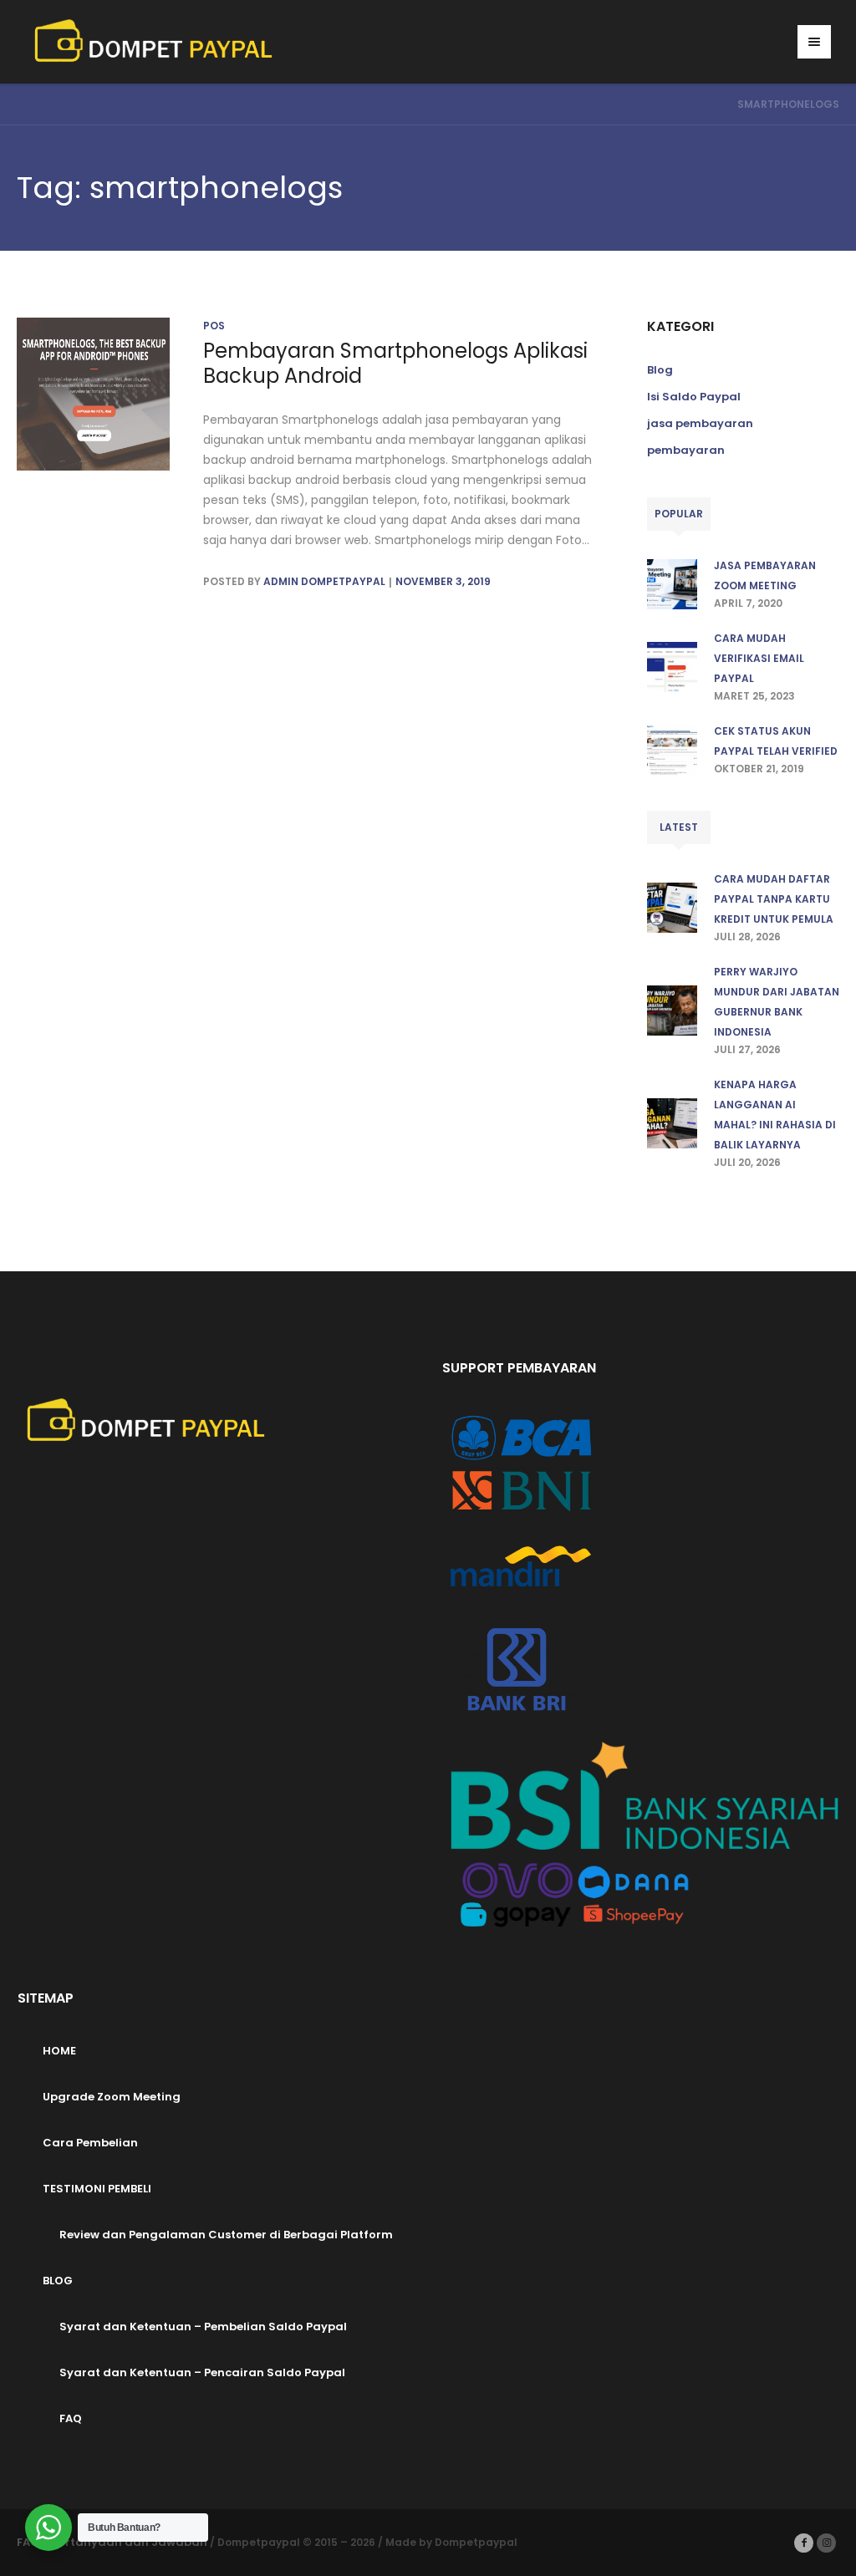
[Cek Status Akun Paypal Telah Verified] (672, 748)
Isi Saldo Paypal (694, 397)
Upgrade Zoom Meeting (112, 2097)
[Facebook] (804, 2543)
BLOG (58, 2281)
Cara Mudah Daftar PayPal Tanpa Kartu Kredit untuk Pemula (774, 899)
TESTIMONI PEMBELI (97, 2189)
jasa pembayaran (700, 423)
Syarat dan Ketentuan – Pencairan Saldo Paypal (202, 2372)
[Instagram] (826, 2543)
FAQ (71, 2418)
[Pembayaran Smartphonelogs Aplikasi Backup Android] (93, 394)
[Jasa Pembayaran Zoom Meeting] (672, 583)
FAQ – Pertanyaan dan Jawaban (112, 2542)
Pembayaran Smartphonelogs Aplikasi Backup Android (395, 363)
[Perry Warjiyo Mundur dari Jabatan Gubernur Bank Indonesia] (672, 1009)
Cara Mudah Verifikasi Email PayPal (759, 658)
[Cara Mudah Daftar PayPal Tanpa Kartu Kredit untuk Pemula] (672, 906)
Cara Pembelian (90, 2143)
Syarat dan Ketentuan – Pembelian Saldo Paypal (203, 2327)
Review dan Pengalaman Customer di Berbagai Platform (226, 2235)
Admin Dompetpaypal (324, 581)
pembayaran (686, 450)
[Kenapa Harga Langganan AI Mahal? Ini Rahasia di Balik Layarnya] (672, 1122)
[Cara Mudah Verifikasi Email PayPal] (672, 666)
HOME (59, 2051)
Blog (660, 370)
